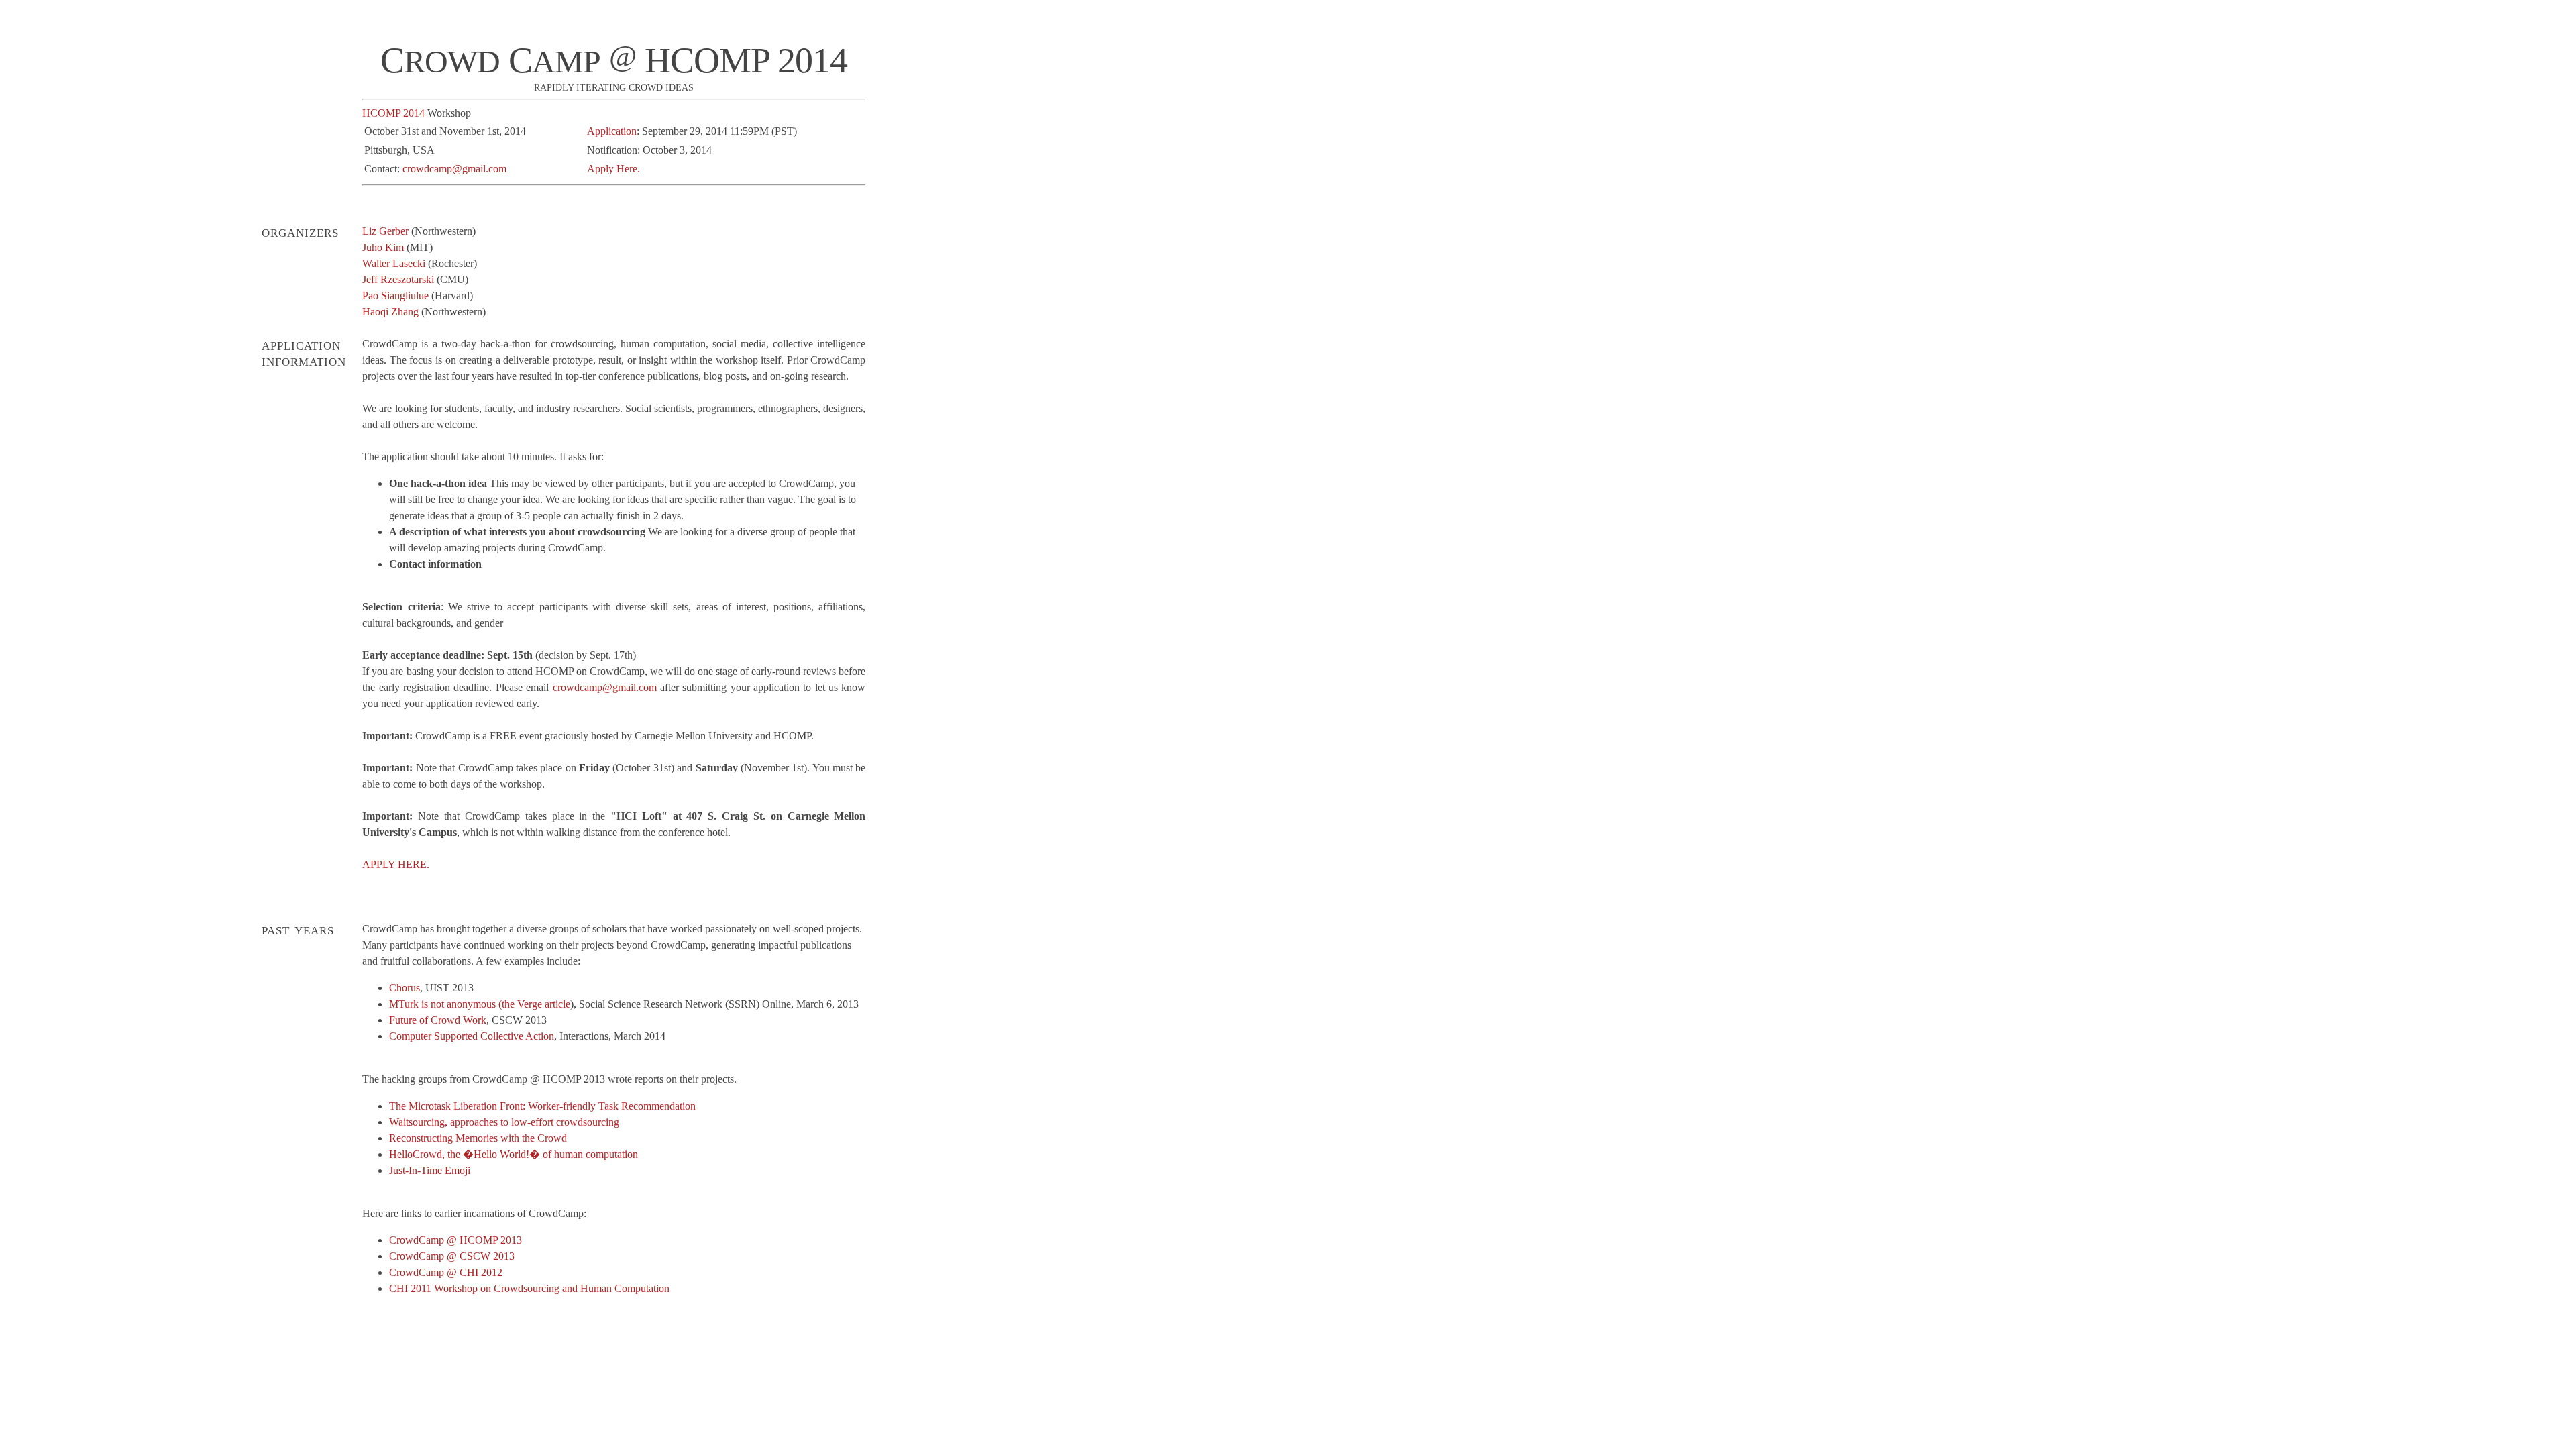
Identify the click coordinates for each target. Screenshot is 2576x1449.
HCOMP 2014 (393, 113)
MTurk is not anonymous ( (445, 1004)
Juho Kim (383, 247)
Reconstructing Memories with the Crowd (478, 1138)
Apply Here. (613, 169)
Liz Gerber (385, 231)
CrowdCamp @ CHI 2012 (446, 1272)
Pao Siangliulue (395, 296)
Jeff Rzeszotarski (398, 279)
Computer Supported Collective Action (472, 1036)
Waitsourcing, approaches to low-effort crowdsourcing (504, 1122)
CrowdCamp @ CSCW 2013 (452, 1256)
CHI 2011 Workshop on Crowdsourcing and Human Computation (529, 1288)
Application (612, 131)
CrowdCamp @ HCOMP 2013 (455, 1240)
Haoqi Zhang (390, 312)
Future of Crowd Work (438, 1020)
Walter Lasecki (394, 263)
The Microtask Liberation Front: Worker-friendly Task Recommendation (542, 1106)
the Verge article (536, 1004)
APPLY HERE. (396, 864)
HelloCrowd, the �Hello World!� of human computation (514, 1154)
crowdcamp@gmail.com (454, 169)
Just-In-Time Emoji (430, 1170)
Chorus (405, 988)
